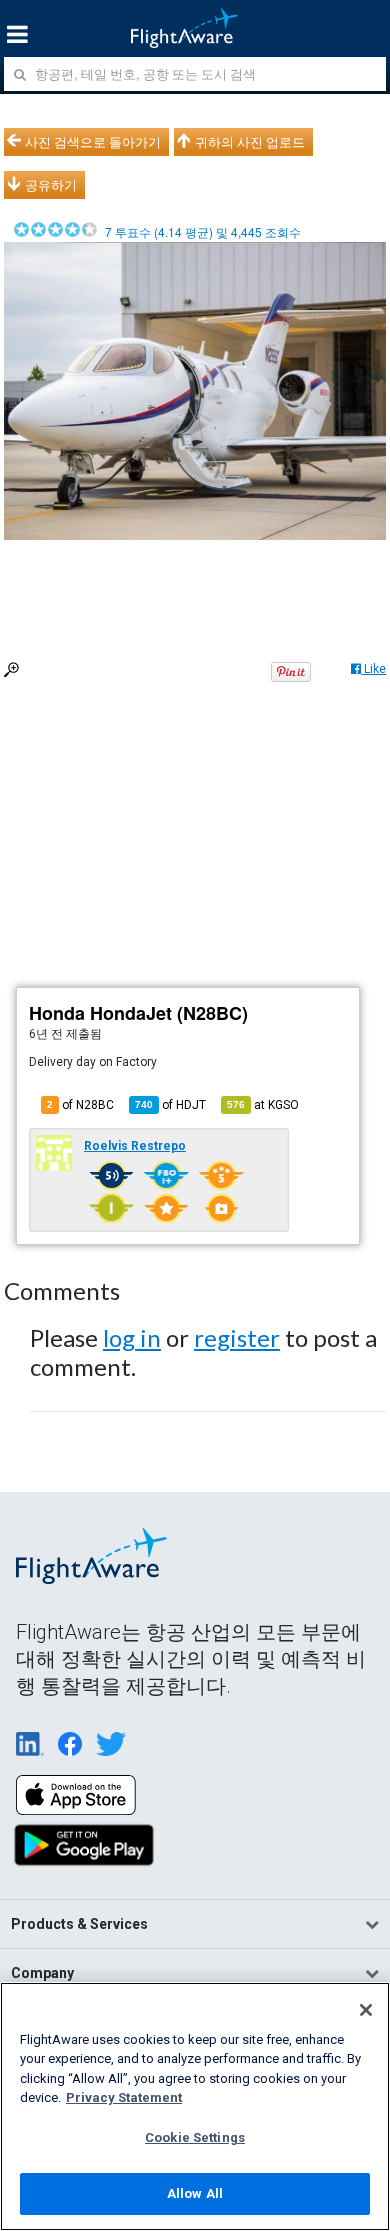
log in (132, 1337)
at (263, 1105)
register (237, 1337)
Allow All (195, 2193)
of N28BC (80, 1105)
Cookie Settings (195, 2137)
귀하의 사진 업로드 (250, 142)
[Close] (366, 2010)
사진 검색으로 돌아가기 (93, 142)
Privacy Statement (124, 2097)
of (170, 1105)
